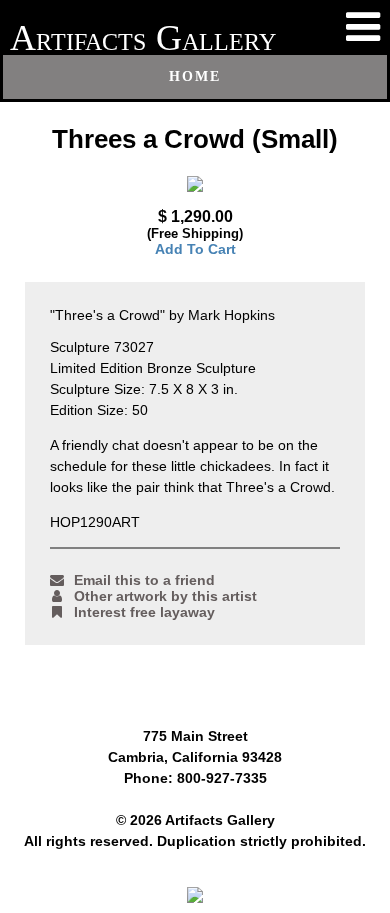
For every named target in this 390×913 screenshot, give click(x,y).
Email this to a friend (144, 580)
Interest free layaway (144, 612)
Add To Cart (195, 249)
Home (195, 76)
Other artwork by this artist (165, 596)
